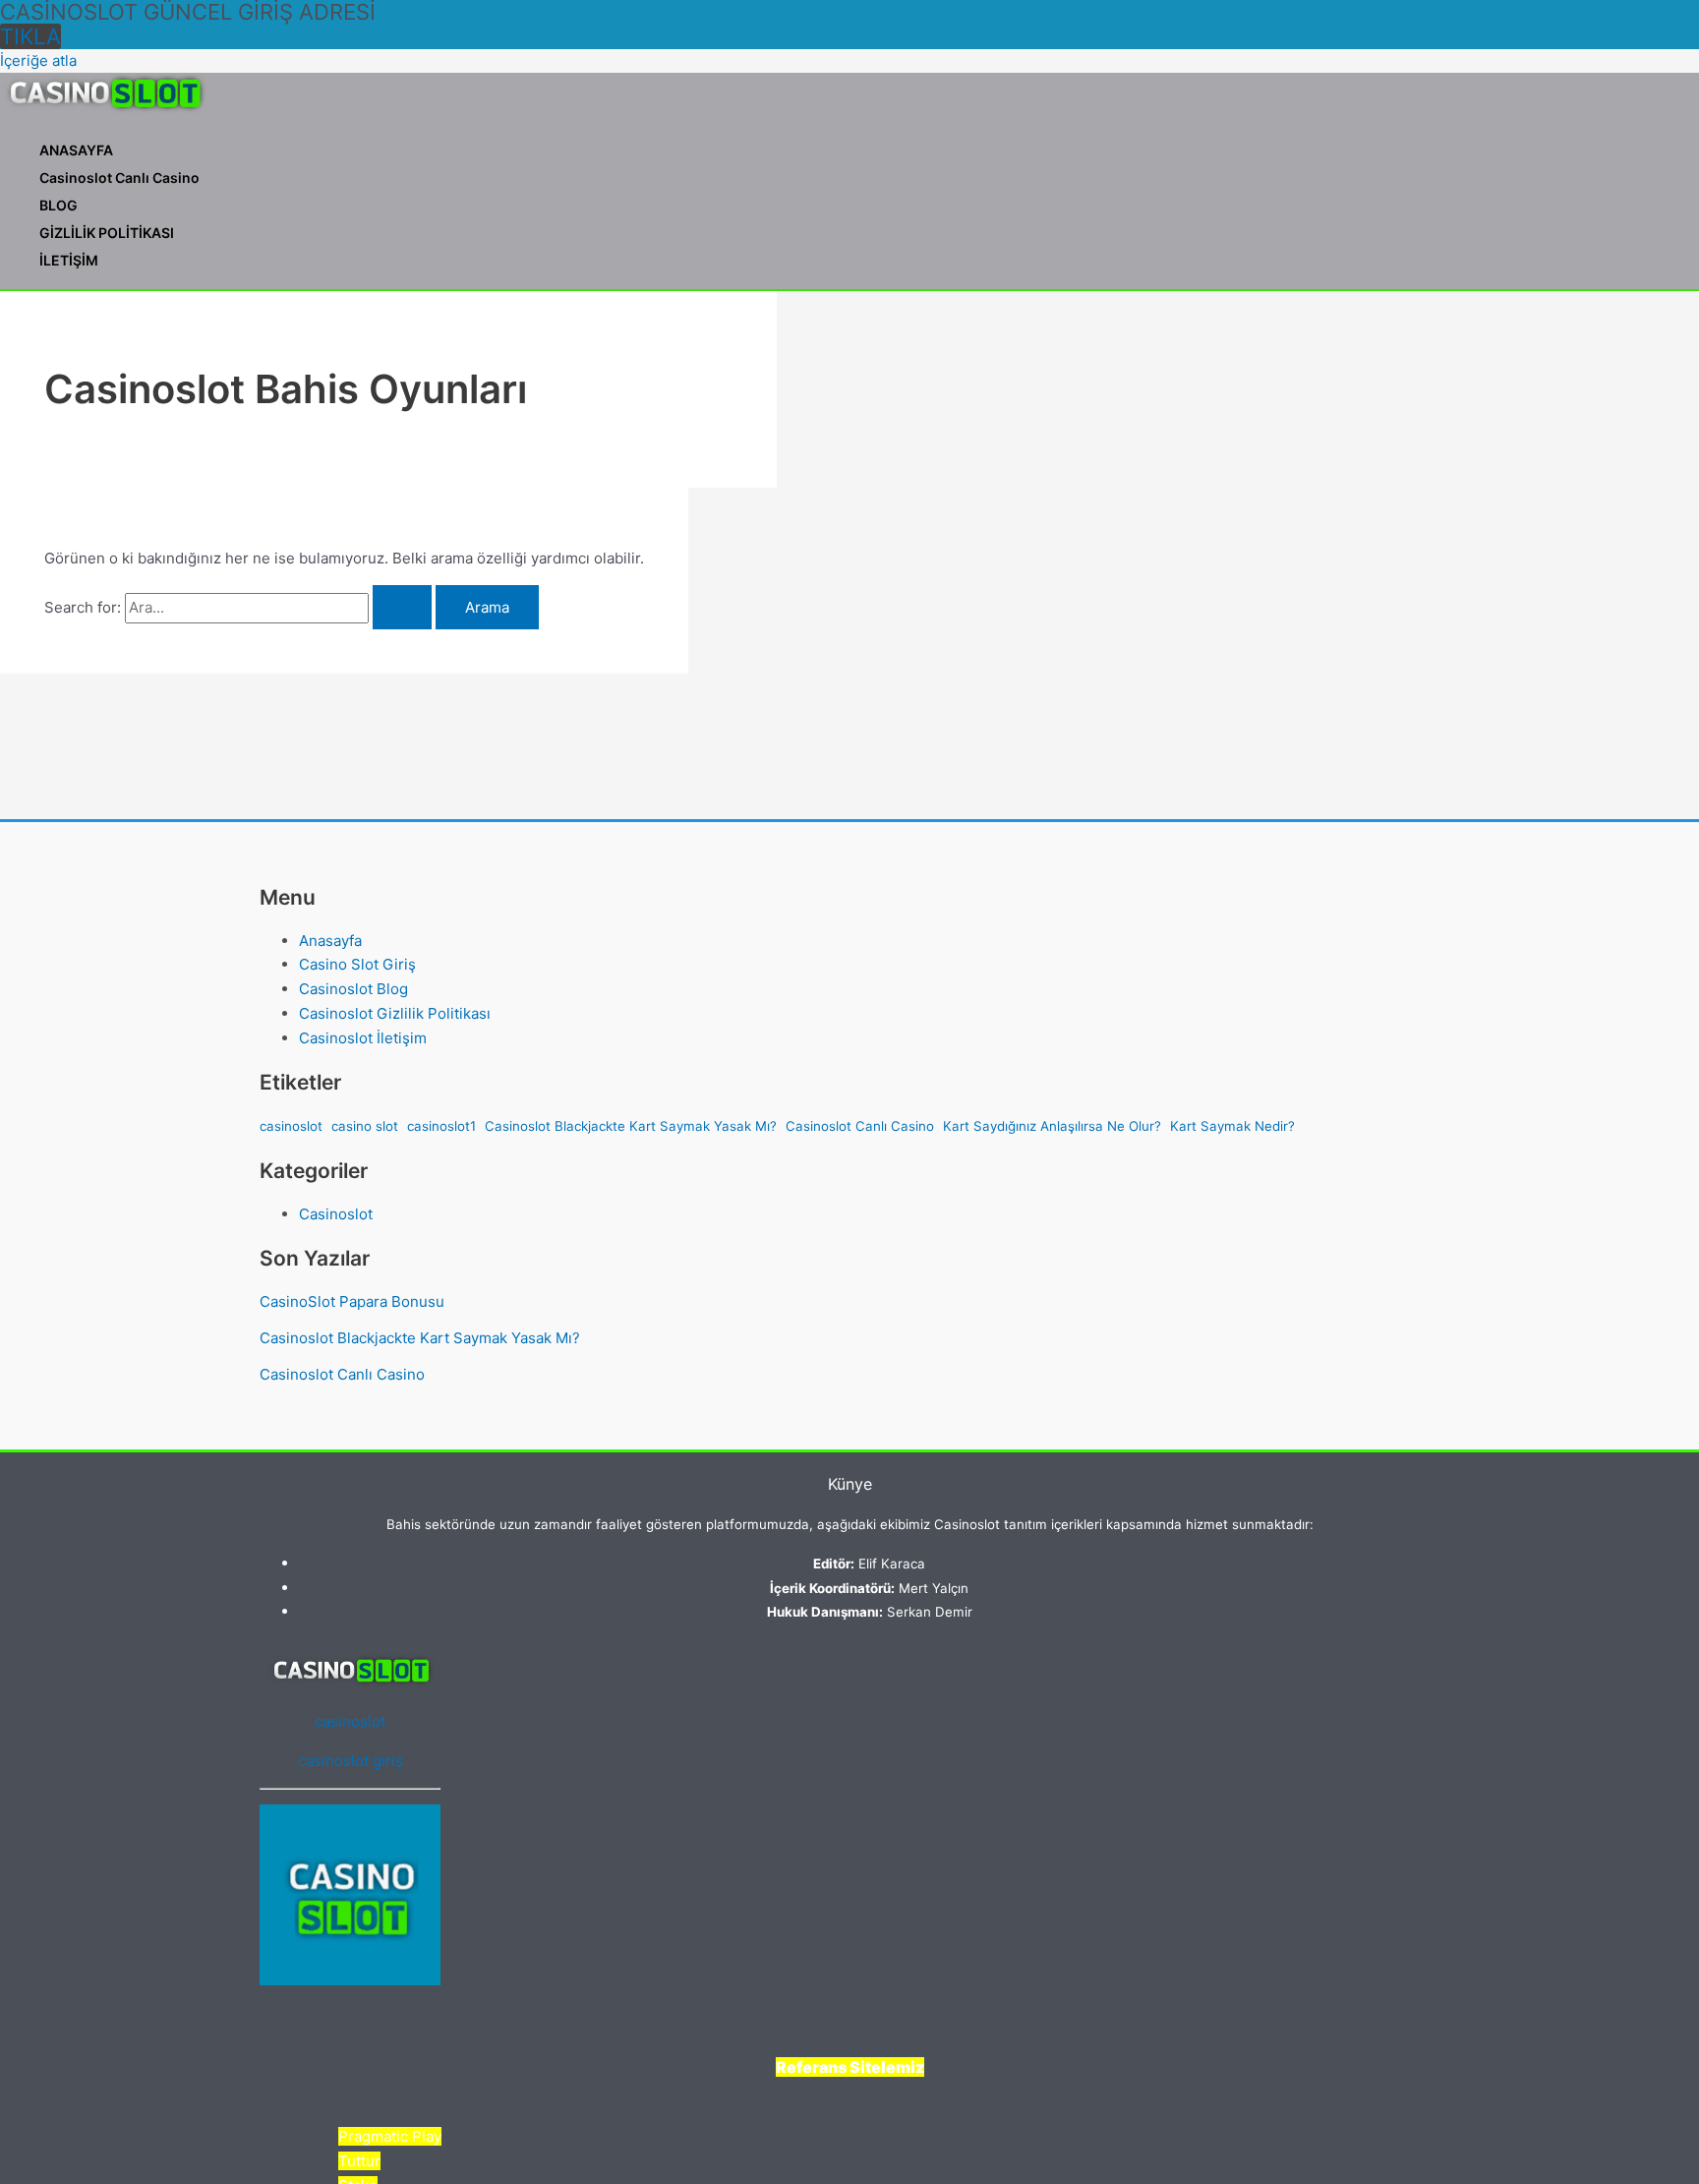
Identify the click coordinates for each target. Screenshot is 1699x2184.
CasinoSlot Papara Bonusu (352, 1301)
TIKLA (30, 36)
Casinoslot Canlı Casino (119, 177)
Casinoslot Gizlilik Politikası (395, 1013)
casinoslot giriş (351, 1761)
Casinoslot (336, 1214)
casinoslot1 (441, 1126)
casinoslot (291, 1126)
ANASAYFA (76, 150)
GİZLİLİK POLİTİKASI (107, 233)
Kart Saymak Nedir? (1232, 1126)
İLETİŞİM (69, 260)
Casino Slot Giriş (357, 964)
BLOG (59, 205)
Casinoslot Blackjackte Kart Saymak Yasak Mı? (631, 1126)
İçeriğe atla (38, 60)
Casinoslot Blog (353, 989)
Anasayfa (330, 941)
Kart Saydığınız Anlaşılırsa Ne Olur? (1052, 1126)
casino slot (365, 1126)
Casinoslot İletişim (363, 1038)
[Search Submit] (402, 607)
